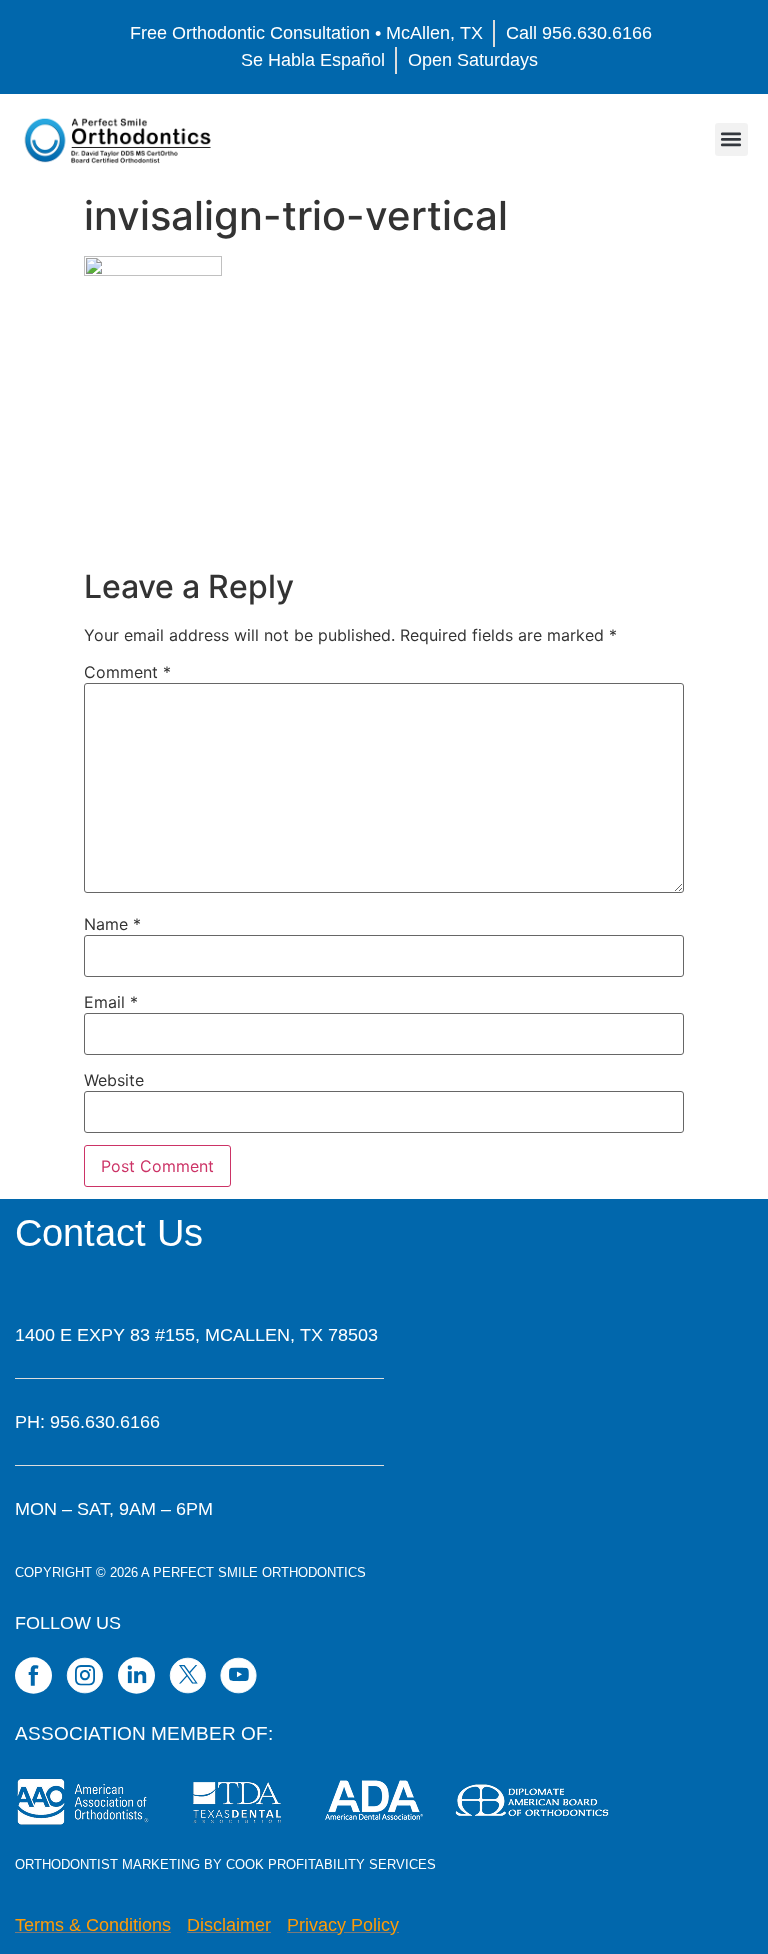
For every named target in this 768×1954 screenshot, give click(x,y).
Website (114, 1080)
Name (112, 924)
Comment (127, 672)
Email (111, 1002)
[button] (731, 139)
